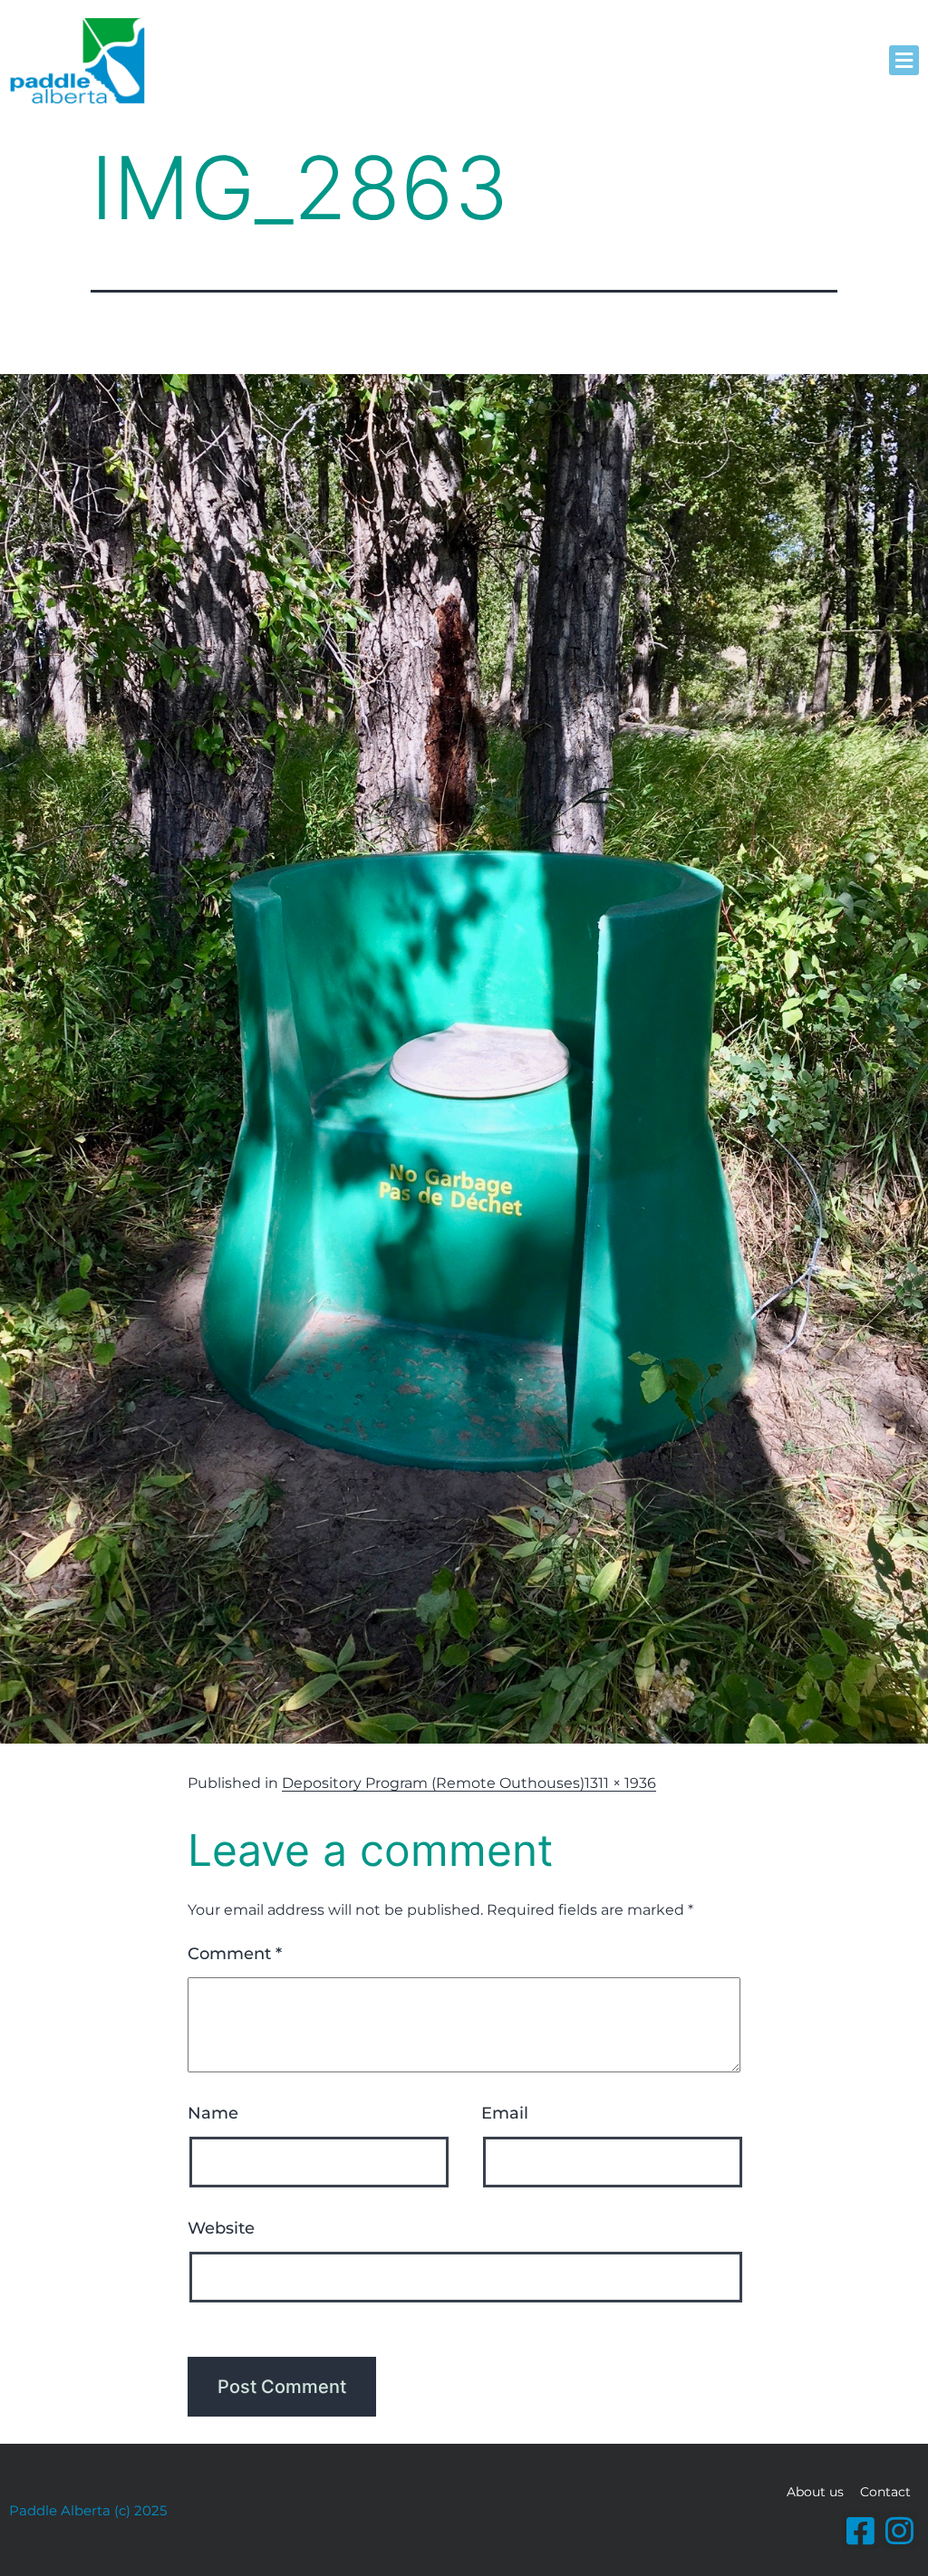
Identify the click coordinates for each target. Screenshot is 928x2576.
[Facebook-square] (861, 2530)
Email (505, 2113)
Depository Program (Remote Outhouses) (433, 1783)
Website (221, 2228)
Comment (235, 1954)
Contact (885, 2492)
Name (213, 2113)
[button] (904, 60)
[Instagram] (900, 2530)
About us (815, 2492)
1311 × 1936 (620, 1783)
